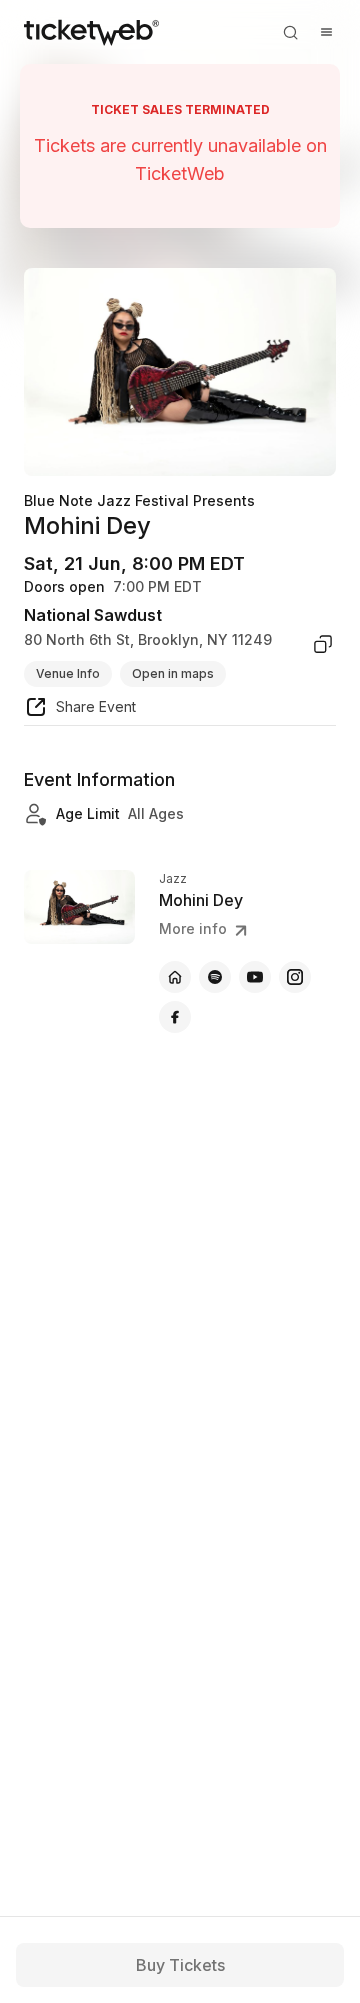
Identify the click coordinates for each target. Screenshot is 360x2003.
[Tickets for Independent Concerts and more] (91, 32)
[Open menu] (326, 32)
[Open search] (290, 32)
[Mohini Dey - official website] (175, 977)
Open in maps (173, 673)
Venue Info (68, 673)
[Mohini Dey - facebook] (175, 1017)
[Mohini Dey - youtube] (255, 977)
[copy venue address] (323, 644)
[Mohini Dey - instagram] (295, 977)
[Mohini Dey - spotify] (215, 977)
